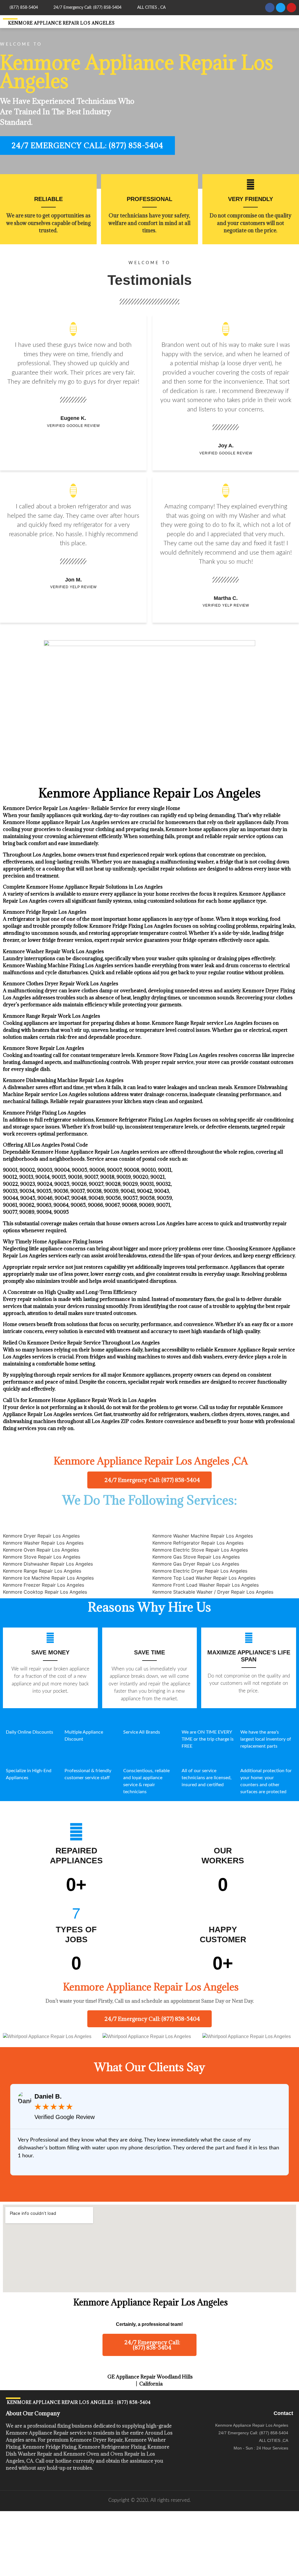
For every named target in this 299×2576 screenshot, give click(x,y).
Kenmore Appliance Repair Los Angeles (61, 23)
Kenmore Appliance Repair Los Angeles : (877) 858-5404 (78, 2402)
